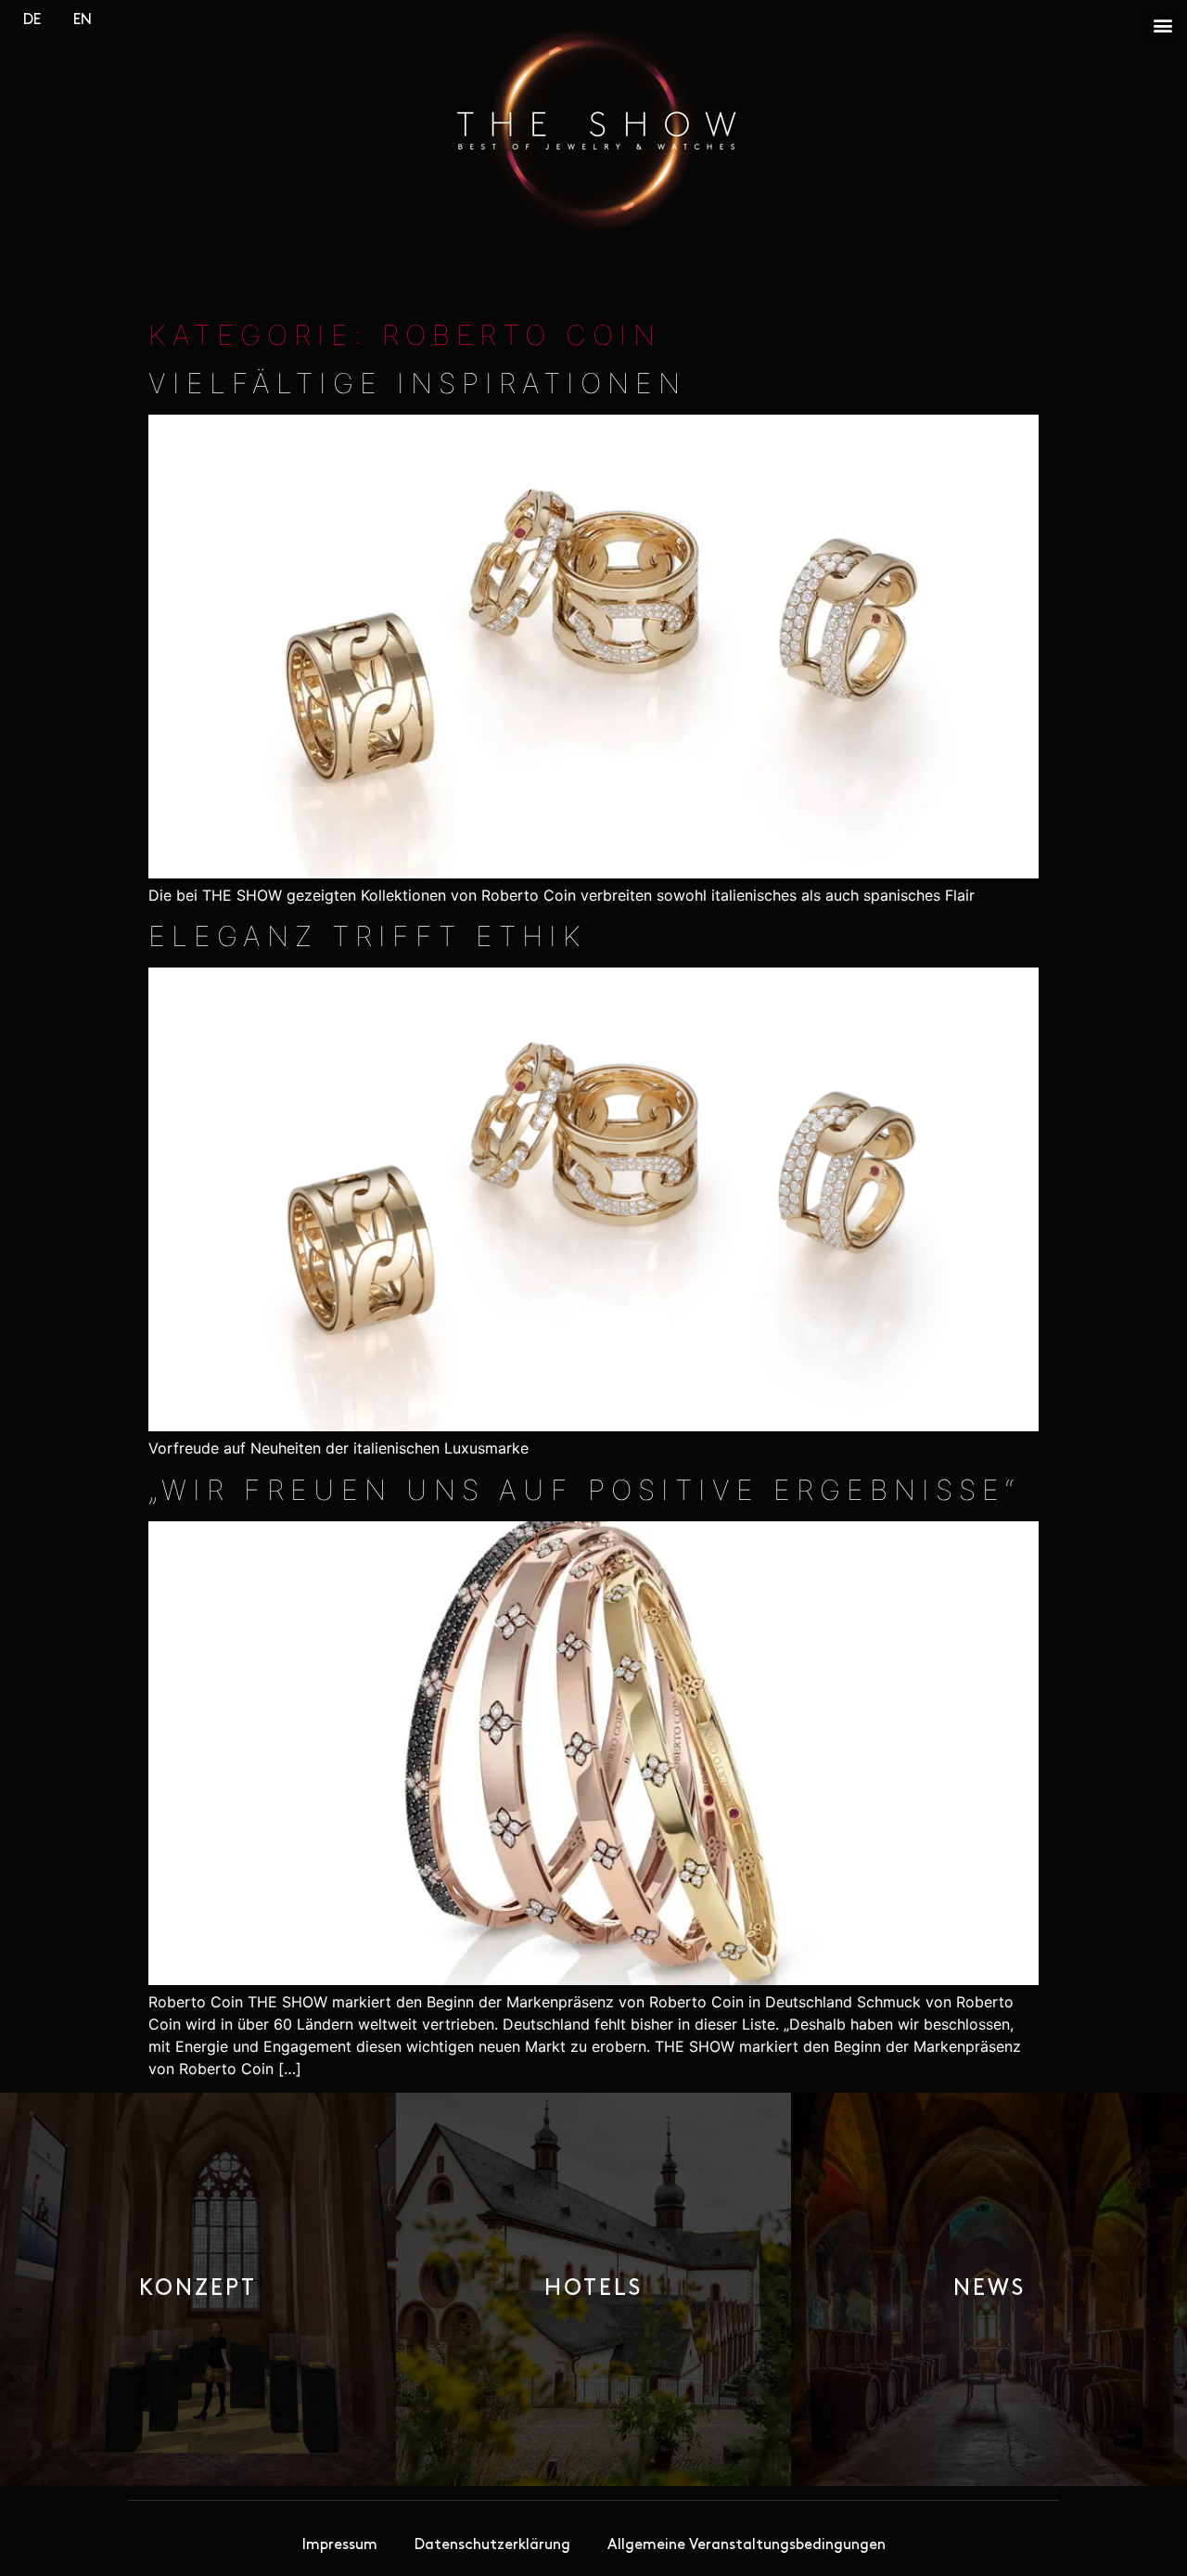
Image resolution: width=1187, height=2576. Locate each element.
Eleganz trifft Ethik (368, 936)
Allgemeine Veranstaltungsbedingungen (747, 2545)
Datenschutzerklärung (492, 2545)
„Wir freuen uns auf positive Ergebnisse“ (584, 1490)
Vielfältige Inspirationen (417, 383)
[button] (1162, 25)
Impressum (340, 2545)
